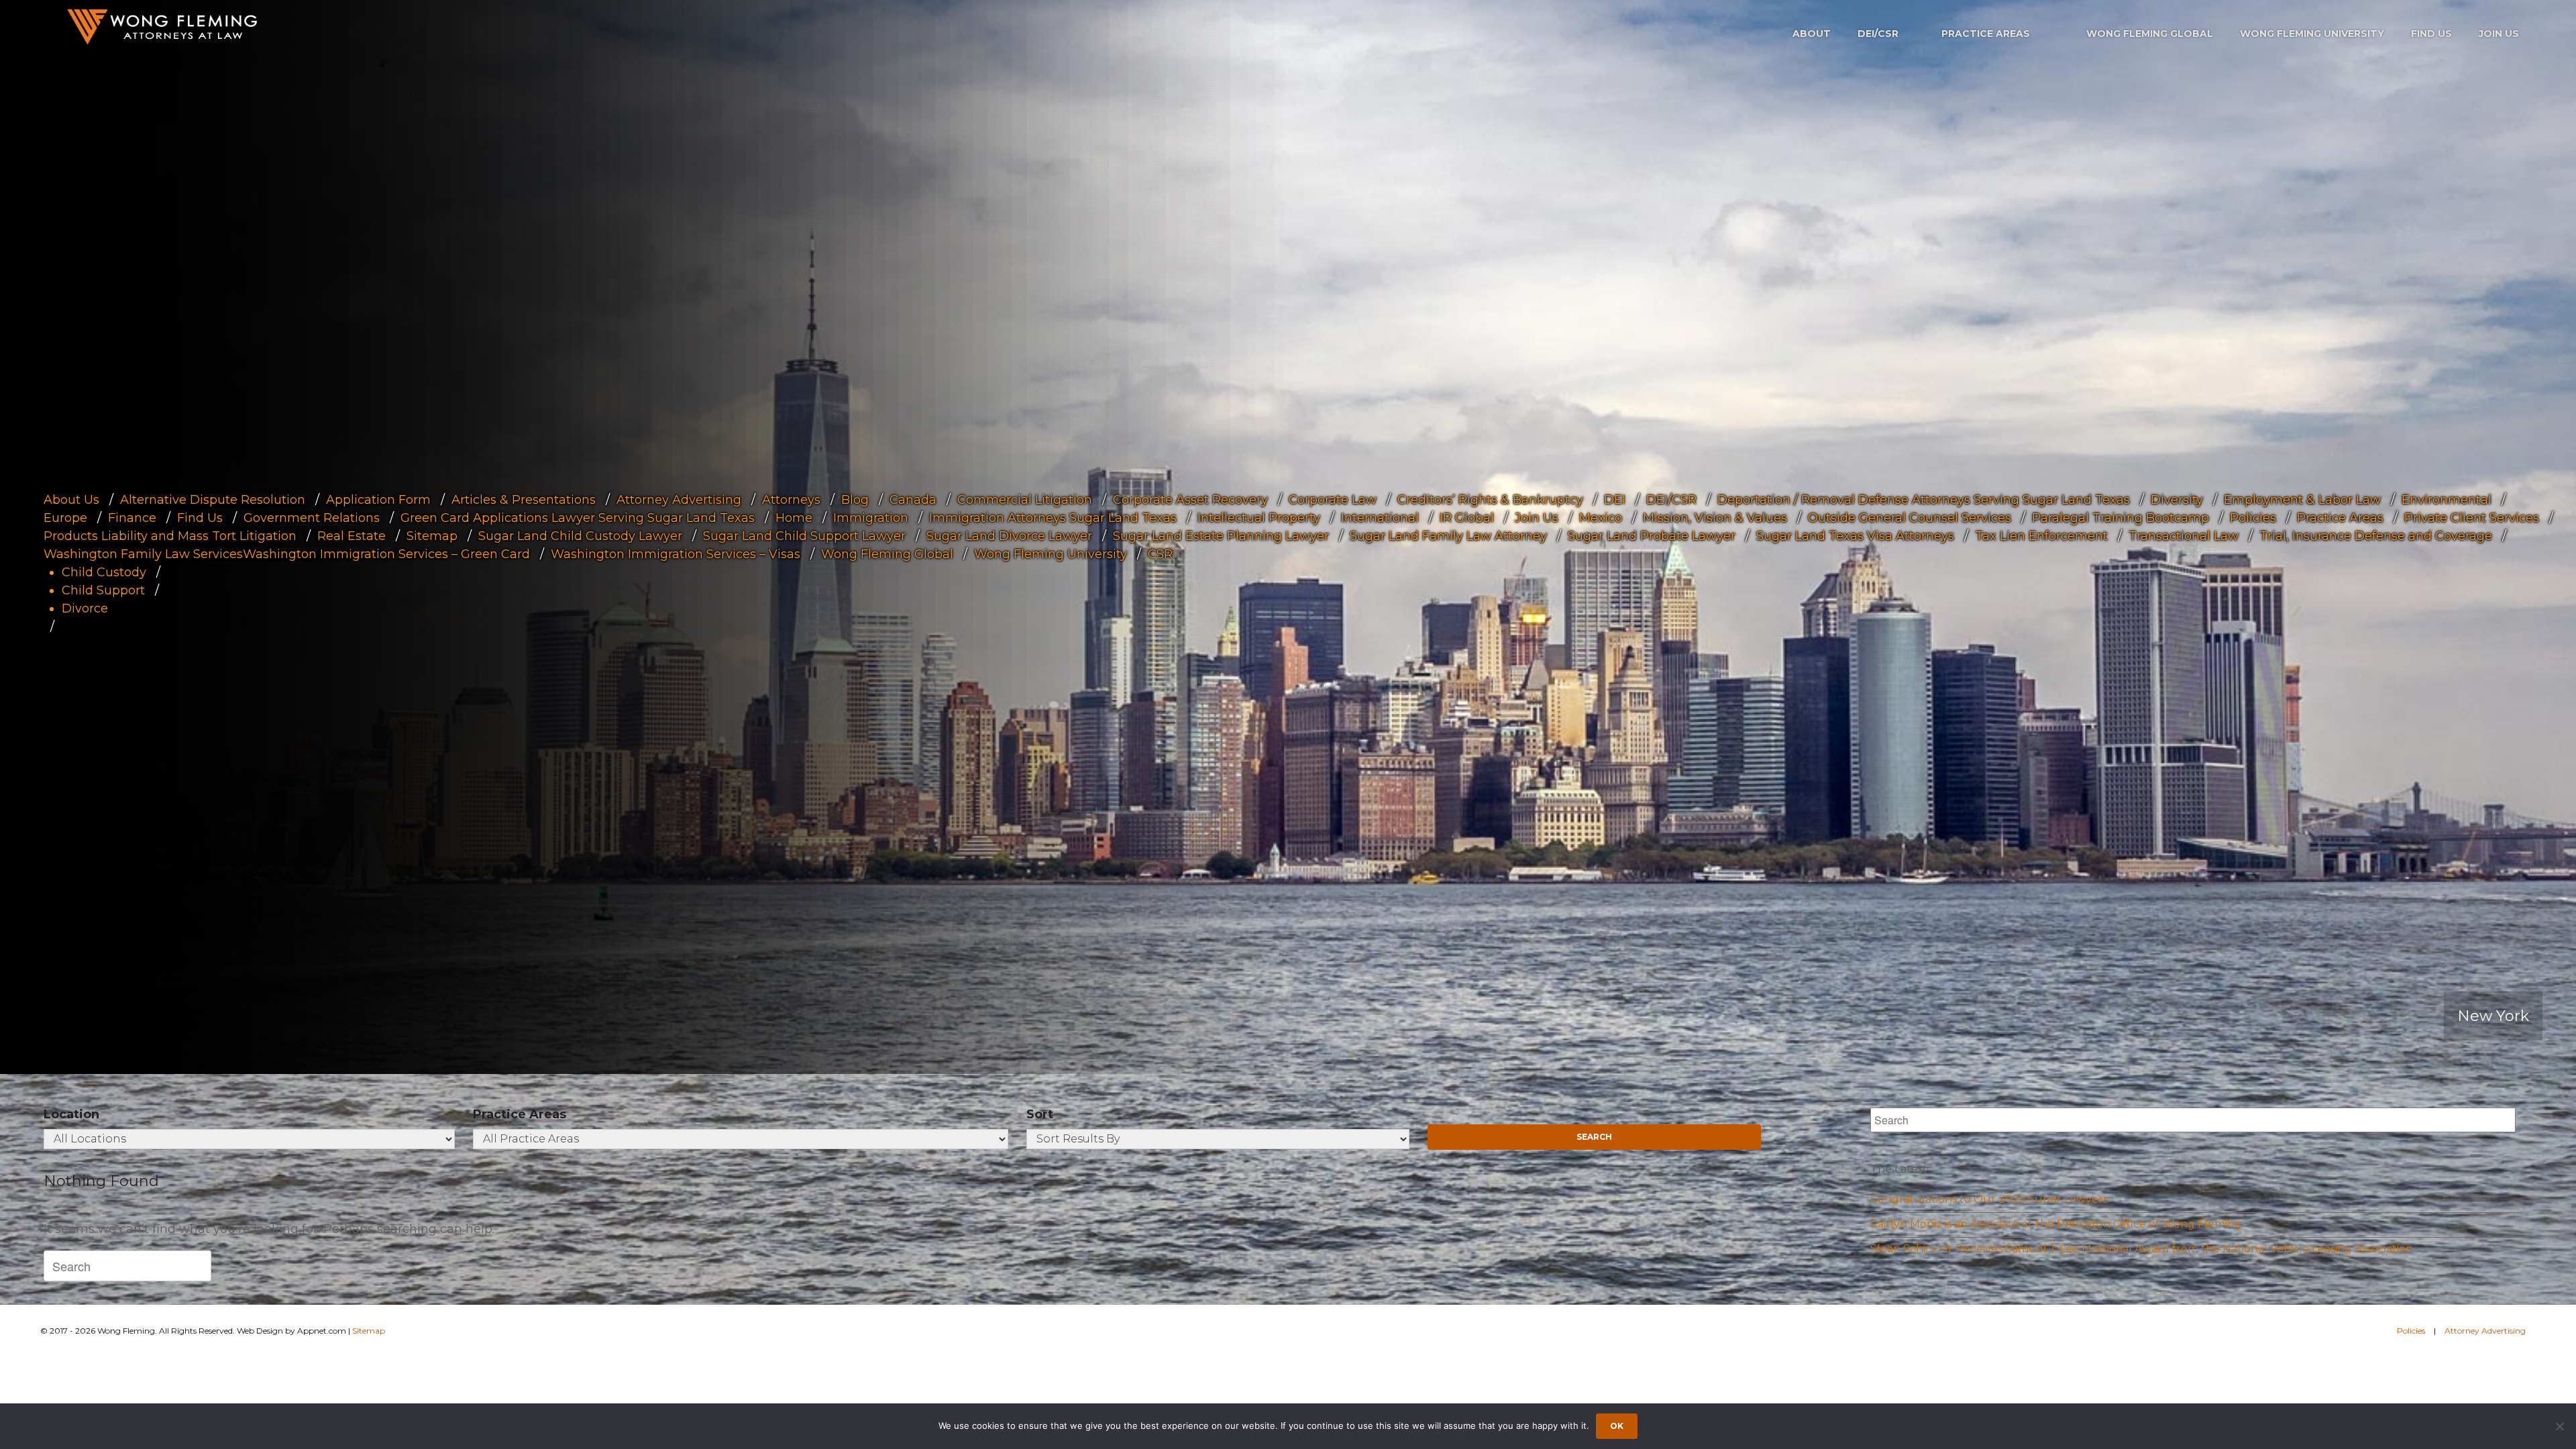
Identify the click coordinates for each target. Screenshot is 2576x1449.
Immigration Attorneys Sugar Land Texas (1053, 518)
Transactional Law (2184, 536)
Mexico (1601, 518)
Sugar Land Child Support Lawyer (804, 536)
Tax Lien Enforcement (2041, 536)
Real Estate (352, 536)
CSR (1160, 554)
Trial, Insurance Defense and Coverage (2376, 536)
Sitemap (432, 536)
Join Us (2499, 34)
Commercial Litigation (1025, 500)
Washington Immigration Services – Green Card (386, 554)
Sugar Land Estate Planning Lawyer (1221, 536)
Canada (913, 500)
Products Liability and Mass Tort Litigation (170, 536)
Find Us (2431, 34)
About (1812, 34)
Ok (1617, 1426)
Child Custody (104, 572)
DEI (1615, 500)
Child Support (103, 590)
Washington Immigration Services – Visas (676, 554)
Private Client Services (2472, 518)
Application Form (378, 500)
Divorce (85, 608)
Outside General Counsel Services (1910, 518)
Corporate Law (1333, 500)
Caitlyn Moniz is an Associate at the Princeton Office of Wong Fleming (2056, 1224)
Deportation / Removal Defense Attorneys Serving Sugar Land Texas (1924, 500)
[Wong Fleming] (161, 26)
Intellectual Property (1259, 518)
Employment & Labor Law (2302, 500)
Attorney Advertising (679, 500)
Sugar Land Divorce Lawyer (1009, 536)
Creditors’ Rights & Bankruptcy (1490, 500)
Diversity (2177, 500)
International (1380, 518)
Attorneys (791, 500)
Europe (65, 518)
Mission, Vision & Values (1715, 518)
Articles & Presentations (524, 500)
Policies (2253, 518)
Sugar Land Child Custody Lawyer (580, 536)
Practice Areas (1986, 34)
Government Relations (312, 518)
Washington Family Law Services (143, 554)
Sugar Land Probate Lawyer (1652, 536)
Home (794, 518)
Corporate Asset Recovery (1190, 500)
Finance (132, 518)
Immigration (871, 518)
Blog (855, 500)
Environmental (2447, 500)
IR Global (1467, 518)
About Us (71, 500)
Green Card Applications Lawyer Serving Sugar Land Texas (578, 518)
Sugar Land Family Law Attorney (1448, 536)
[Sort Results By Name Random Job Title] (1218, 1139)
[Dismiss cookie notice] (2559, 1426)
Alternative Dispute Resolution (213, 500)
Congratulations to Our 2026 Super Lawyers (1989, 1199)
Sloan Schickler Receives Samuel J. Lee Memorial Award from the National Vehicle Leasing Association (2142, 1249)
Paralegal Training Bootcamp (2121, 518)
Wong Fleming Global (2150, 34)
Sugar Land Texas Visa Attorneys (1855, 536)
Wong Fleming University (2312, 34)
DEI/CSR (1878, 34)
